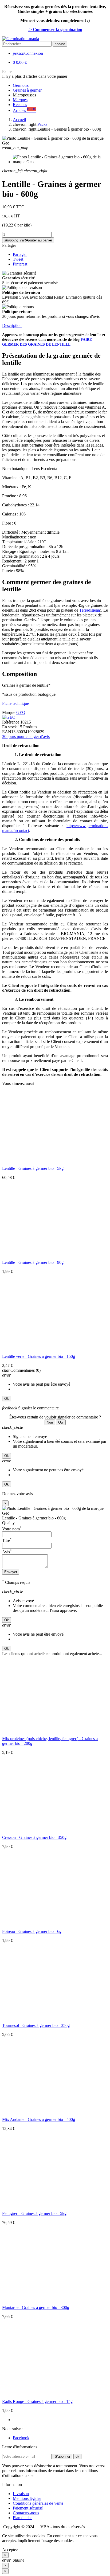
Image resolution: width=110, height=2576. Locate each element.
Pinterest (20, 264)
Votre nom (12, 1529)
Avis (7, 1552)
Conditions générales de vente (38, 2503)
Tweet (18, 259)
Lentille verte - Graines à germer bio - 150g (39, 1356)
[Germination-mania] (21, 39)
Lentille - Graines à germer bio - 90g (33, 1262)
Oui (61, 1422)
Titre (7, 1540)
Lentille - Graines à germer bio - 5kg (33, 1168)
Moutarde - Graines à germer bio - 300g (36, 2307)
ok (77, 2456)
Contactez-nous (26, 2513)
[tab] (55, 326)
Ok (7, 1399)
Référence (11, 722)
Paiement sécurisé (28, 2508)
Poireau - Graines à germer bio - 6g (32, 1931)
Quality (8, 1523)
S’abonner (62, 2456)
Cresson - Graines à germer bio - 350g (34, 1837)
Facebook (21, 2438)
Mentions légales (27, 2498)
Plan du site (23, 2518)
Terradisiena (90, 610)
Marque (9, 712)
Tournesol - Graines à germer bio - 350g (36, 2025)
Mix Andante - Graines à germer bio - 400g (39, 2119)
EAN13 (9, 732)
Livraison (21, 2494)
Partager (9, 245)
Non (50, 1422)
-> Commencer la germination (55, 30)
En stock (9, 727)
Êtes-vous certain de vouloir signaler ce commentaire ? (55, 1417)
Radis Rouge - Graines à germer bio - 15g (37, 2401)
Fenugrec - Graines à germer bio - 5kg (34, 2213)
